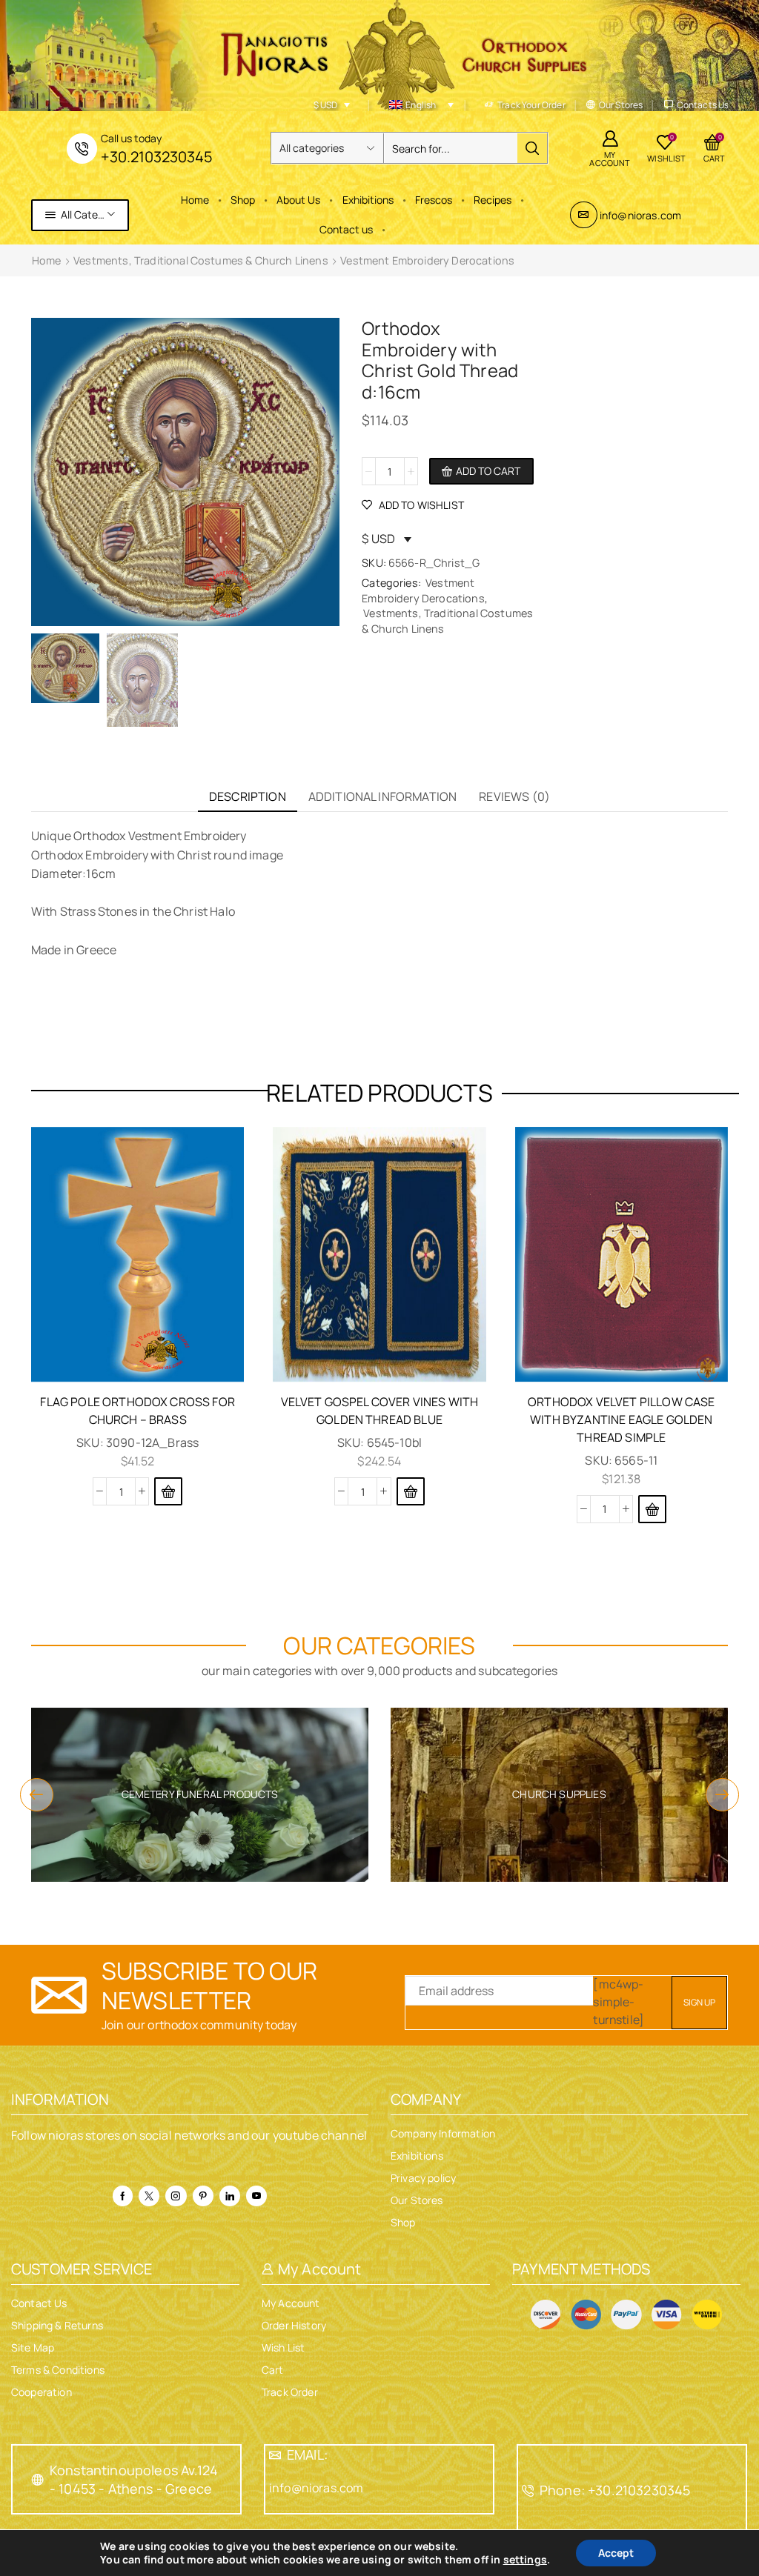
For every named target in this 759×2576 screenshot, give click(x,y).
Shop (243, 200)
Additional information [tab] (383, 796)
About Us (298, 200)
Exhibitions (368, 200)
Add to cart (488, 471)
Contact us (346, 229)
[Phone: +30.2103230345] (528, 2491)
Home (195, 200)
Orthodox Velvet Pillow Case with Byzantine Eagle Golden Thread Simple (621, 1420)
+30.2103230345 (157, 157)
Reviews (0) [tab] (514, 796)
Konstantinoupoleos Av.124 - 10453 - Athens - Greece (134, 2479)
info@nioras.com (640, 215)
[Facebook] (123, 2196)
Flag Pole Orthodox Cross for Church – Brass (137, 1411)
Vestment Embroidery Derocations (427, 260)
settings (525, 2560)
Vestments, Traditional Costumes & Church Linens (201, 260)
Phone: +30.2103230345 (615, 2490)
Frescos (434, 200)
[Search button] (532, 148)
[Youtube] (256, 2196)
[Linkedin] (230, 2196)
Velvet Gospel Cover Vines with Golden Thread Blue (380, 1411)
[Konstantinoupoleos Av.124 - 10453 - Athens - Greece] (38, 2480)
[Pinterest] (203, 2196)
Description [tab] (248, 796)
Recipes (493, 200)
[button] (168, 1491)
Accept (616, 2553)
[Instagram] (176, 2196)
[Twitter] (149, 2196)
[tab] (248, 797)
